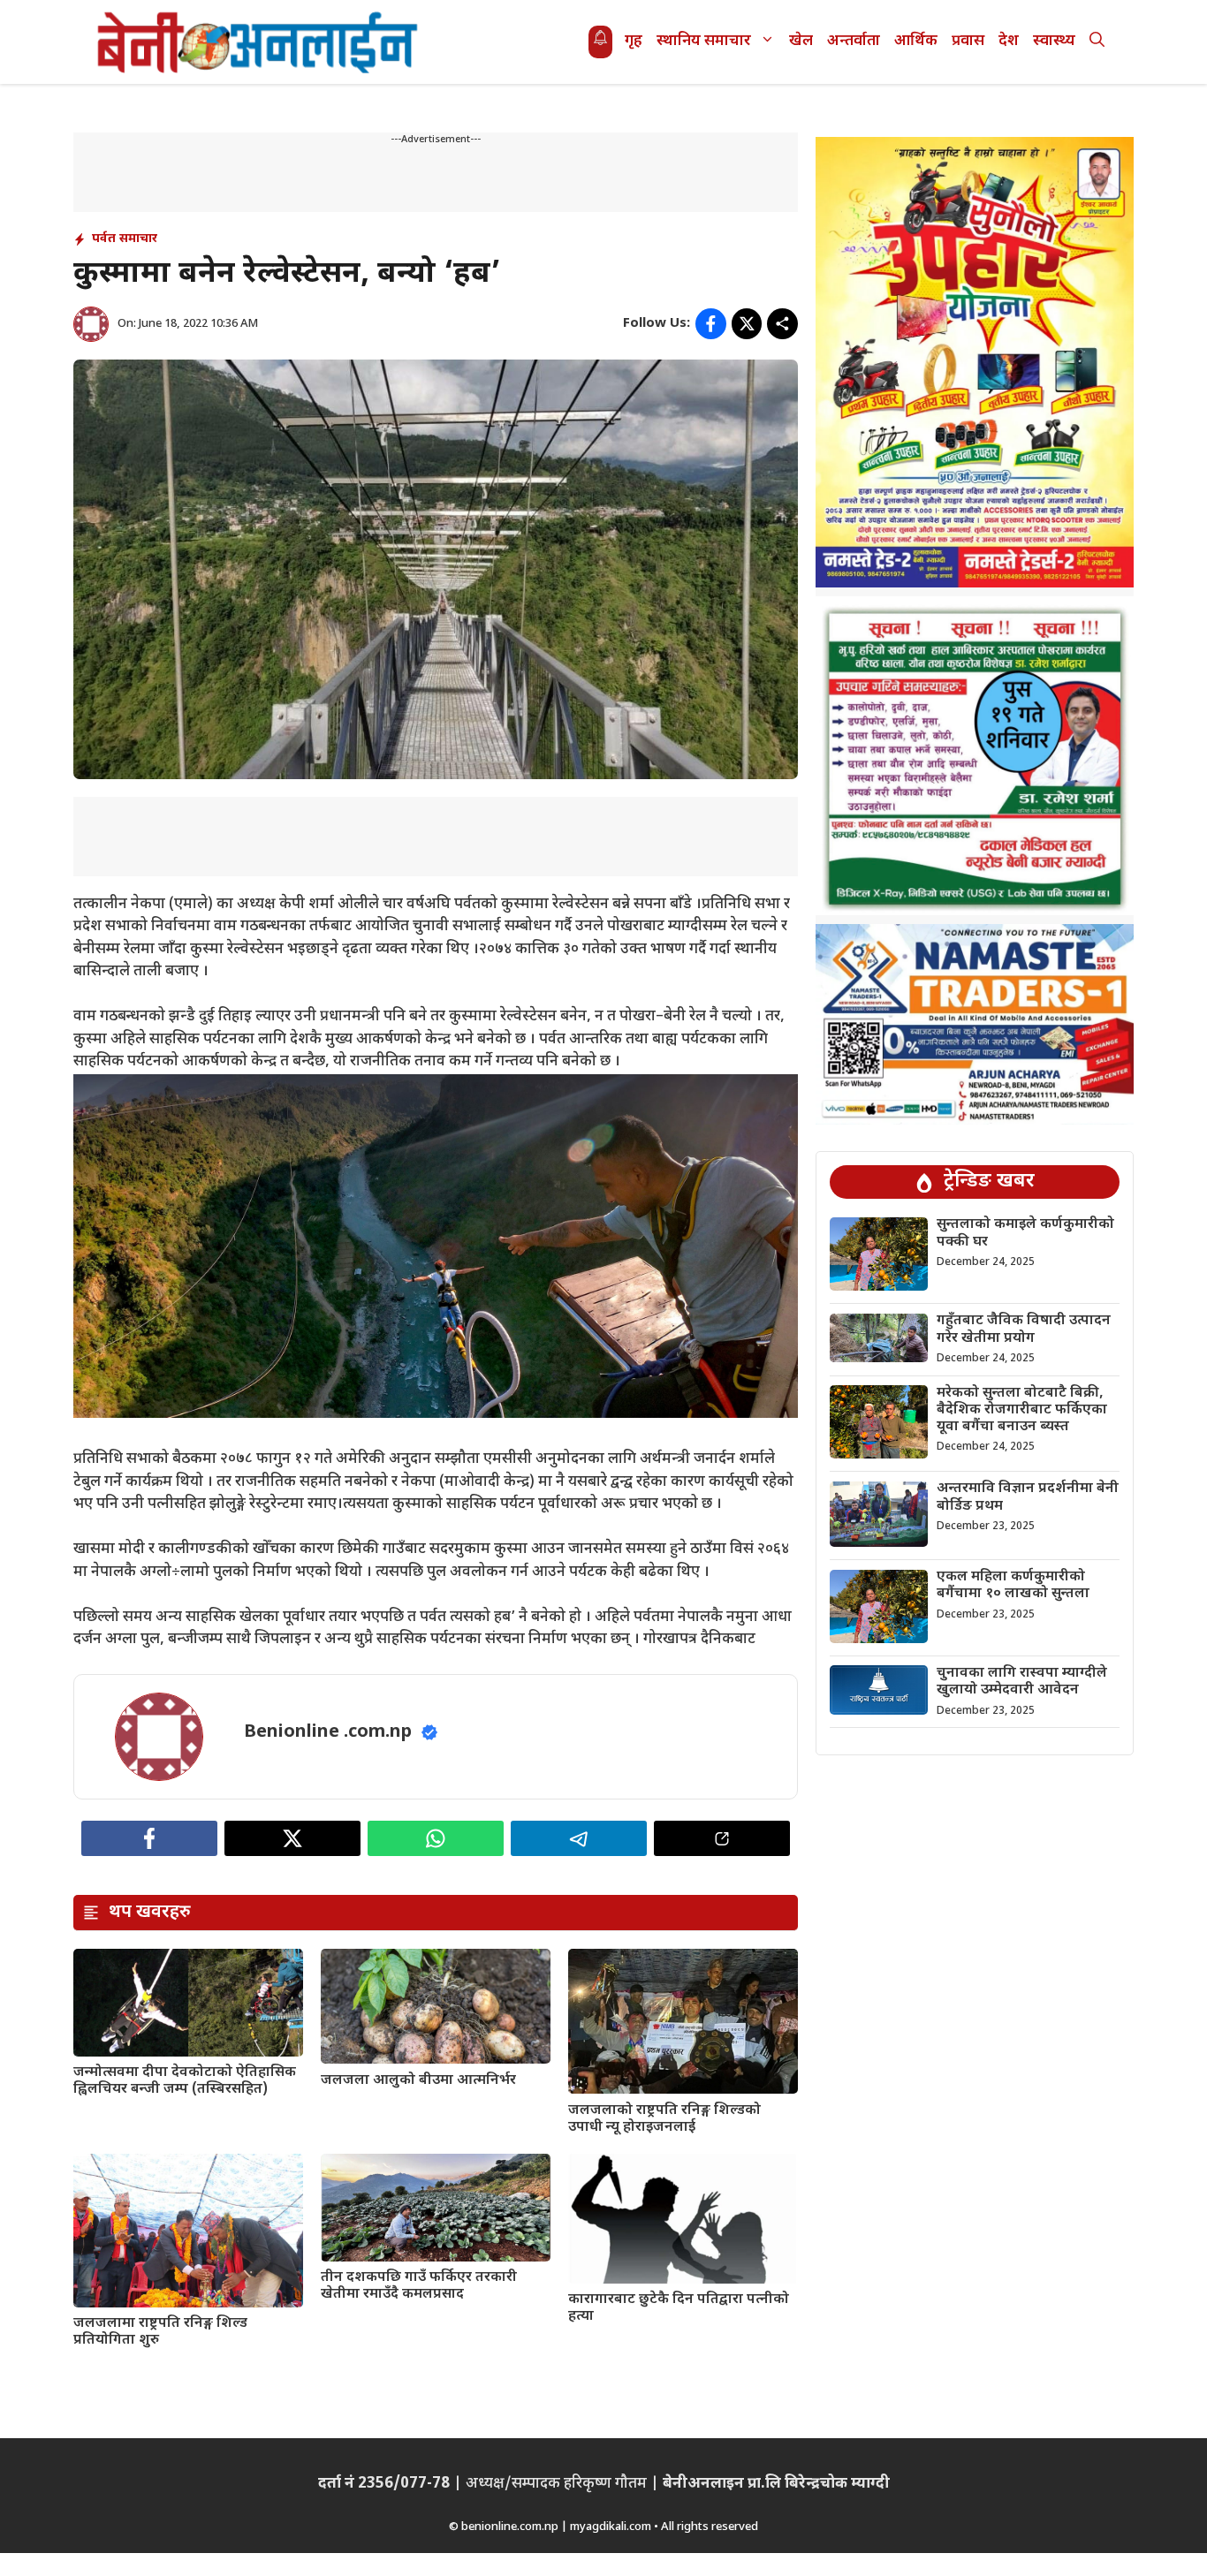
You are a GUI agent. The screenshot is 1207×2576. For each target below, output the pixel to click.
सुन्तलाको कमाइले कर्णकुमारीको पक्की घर (1025, 1234)
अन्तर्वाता (854, 42)
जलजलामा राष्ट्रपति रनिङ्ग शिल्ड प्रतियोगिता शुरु (160, 2332)
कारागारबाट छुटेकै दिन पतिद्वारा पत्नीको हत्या (679, 2308)
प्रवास (968, 42)
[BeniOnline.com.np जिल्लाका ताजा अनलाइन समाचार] (259, 42)
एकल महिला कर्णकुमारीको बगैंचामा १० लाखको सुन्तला (1013, 1587)
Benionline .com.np (328, 1732)
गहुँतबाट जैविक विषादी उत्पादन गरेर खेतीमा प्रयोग (1024, 1330)
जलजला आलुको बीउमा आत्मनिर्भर (418, 2081)
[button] (1097, 42)
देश (1009, 42)
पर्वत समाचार (125, 239)
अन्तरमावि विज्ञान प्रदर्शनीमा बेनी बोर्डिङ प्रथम (1028, 1498)
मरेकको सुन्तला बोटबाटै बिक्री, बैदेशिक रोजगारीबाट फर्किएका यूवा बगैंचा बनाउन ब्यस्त (1022, 1410)
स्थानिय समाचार (704, 42)
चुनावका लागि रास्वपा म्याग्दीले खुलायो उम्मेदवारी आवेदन (1022, 1682)
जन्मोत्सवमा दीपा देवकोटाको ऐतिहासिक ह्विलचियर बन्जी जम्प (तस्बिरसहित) (185, 2081)
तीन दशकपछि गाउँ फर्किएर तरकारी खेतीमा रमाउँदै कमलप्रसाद (419, 2286)
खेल (801, 42)
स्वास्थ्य (1054, 42)
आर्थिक (916, 42)
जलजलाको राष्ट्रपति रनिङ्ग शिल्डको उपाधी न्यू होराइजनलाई (664, 2119)
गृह (634, 42)
